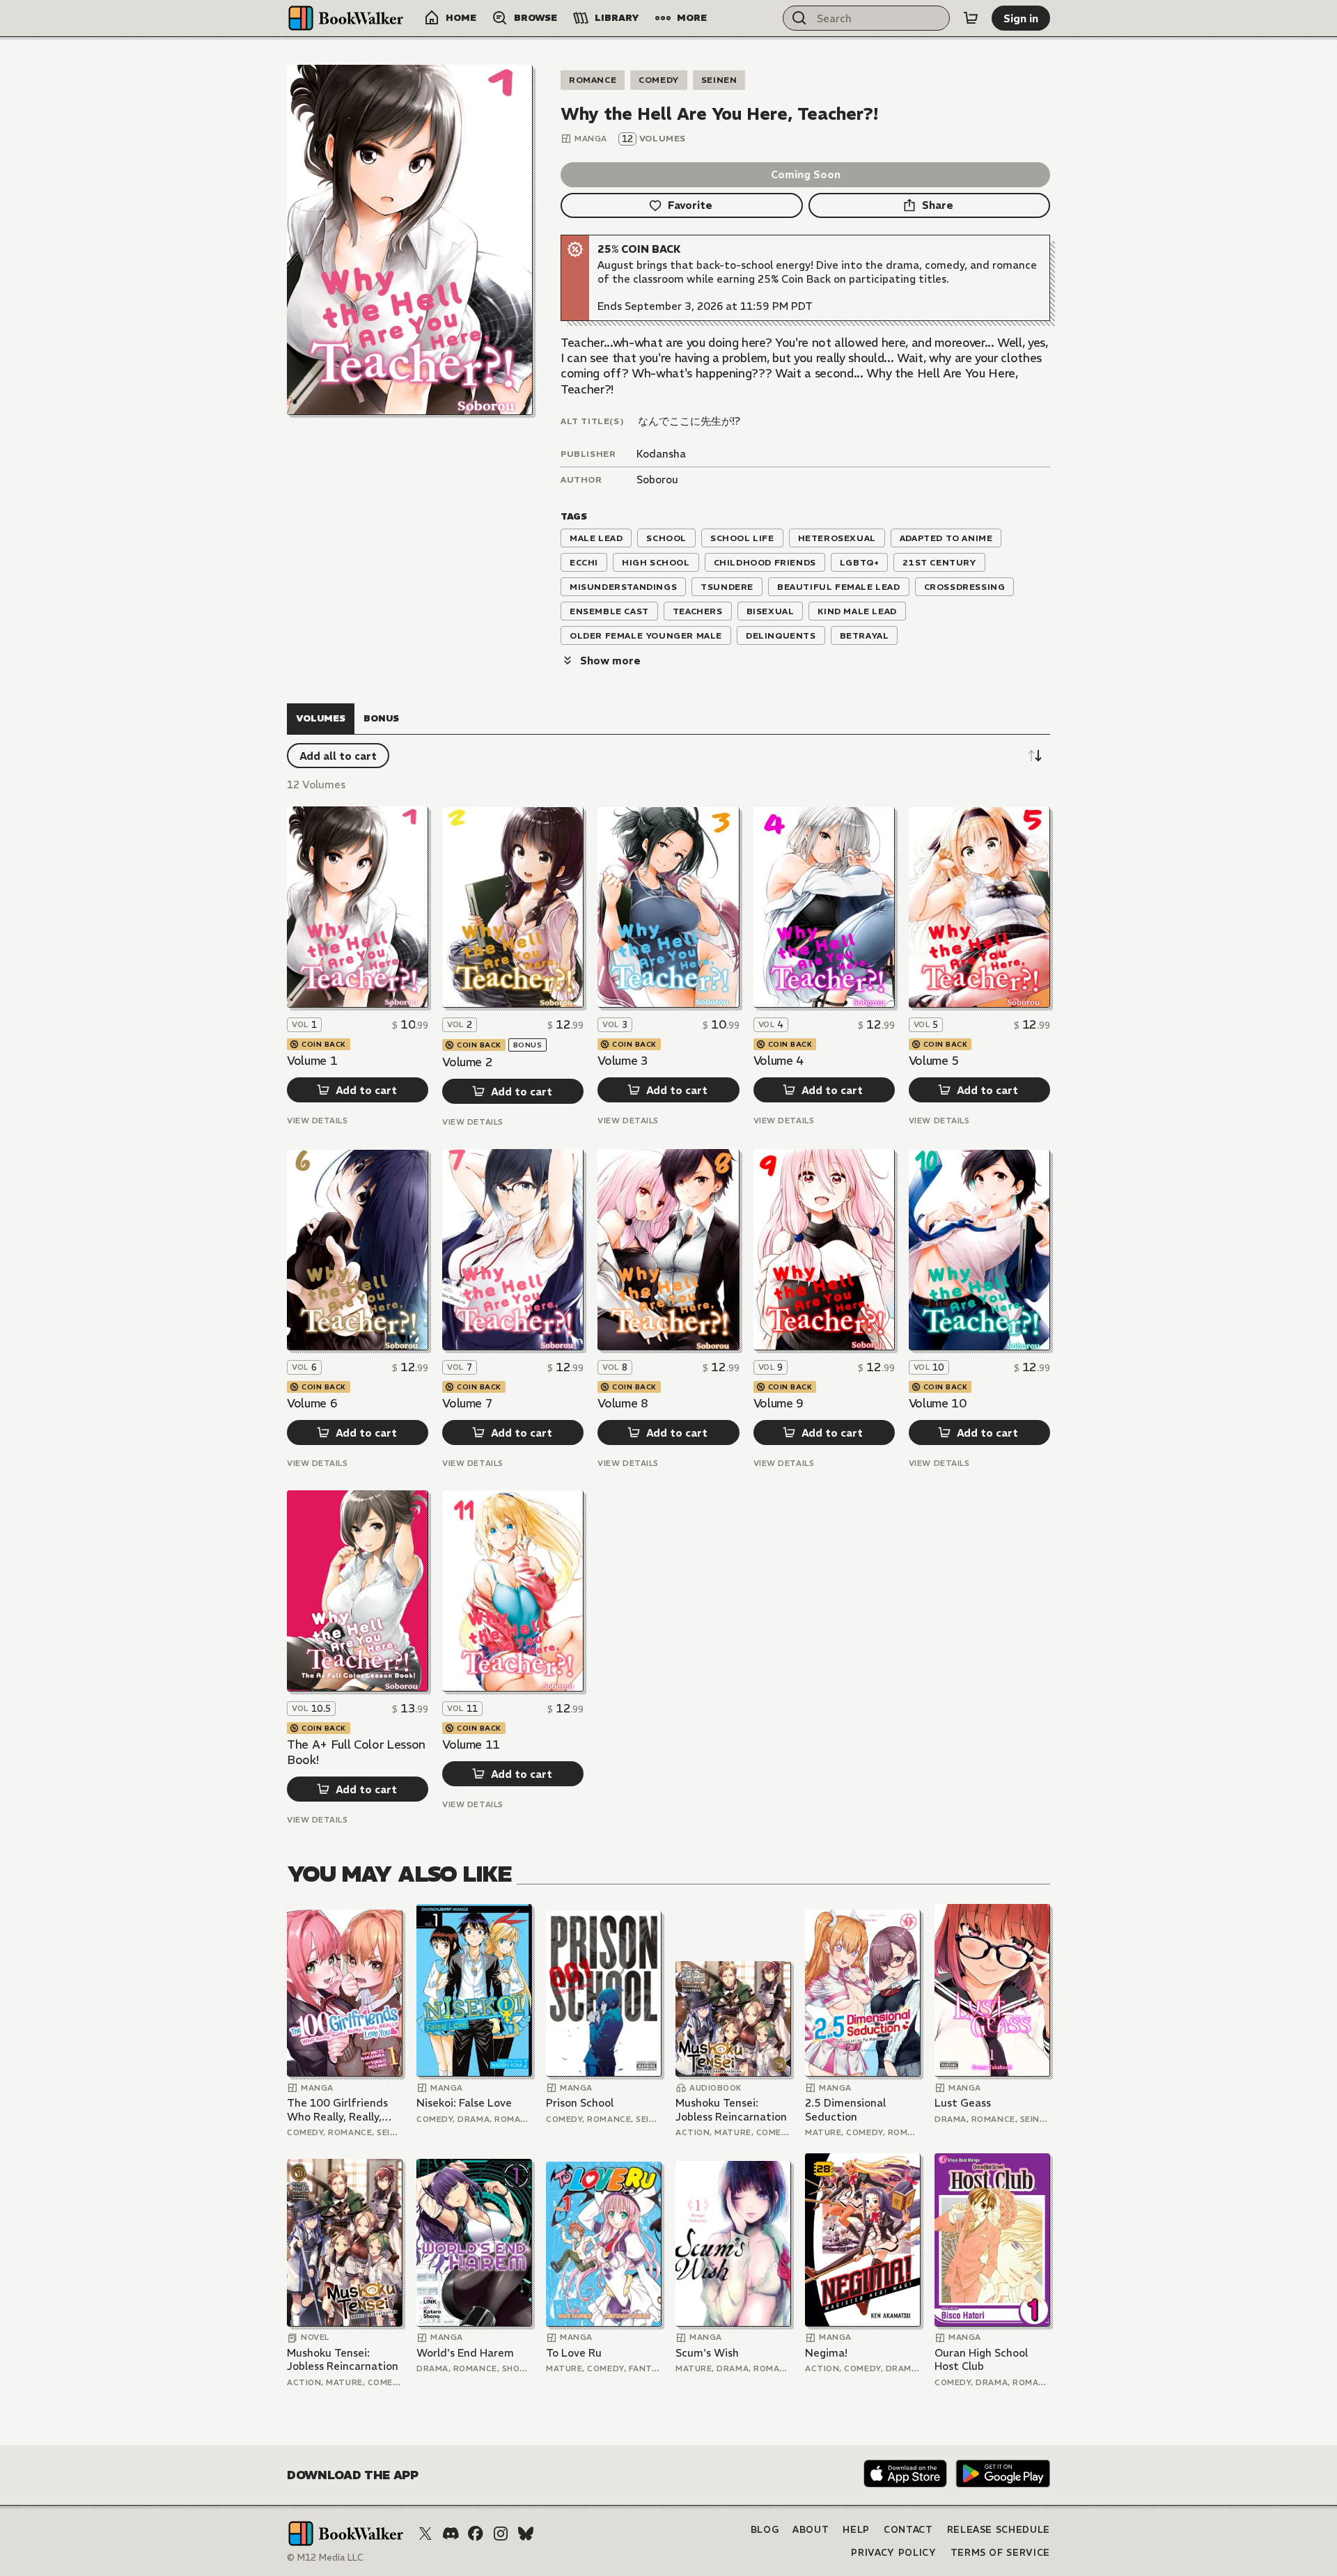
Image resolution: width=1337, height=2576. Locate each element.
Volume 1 (312, 1061)
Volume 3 (623, 1061)
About (811, 2530)
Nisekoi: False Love (464, 2103)
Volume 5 (934, 1061)
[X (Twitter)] (425, 2534)
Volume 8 (623, 1403)
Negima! (826, 2353)
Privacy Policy (893, 2553)
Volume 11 (471, 1744)
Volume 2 (467, 1062)
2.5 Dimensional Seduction (845, 2110)
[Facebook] (476, 2534)
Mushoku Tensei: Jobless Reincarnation (731, 2110)
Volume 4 (779, 1061)
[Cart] (971, 18)
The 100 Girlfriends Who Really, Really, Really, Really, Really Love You (338, 2110)
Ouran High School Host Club (981, 2360)
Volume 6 (312, 1403)
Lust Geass (963, 2103)
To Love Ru (574, 2353)
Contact (908, 2530)
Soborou (657, 479)
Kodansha (661, 454)
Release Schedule (999, 2530)
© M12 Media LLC (325, 2558)
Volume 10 (938, 1403)
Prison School (580, 2103)
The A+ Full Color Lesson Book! (356, 1752)
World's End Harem (465, 2353)
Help (856, 2530)
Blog (765, 2530)
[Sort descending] (1035, 756)
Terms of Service (1000, 2553)
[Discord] (451, 2534)
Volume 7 (467, 1403)
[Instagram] (501, 2534)
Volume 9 (779, 1403)
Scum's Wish (707, 2353)
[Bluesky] (526, 2534)
